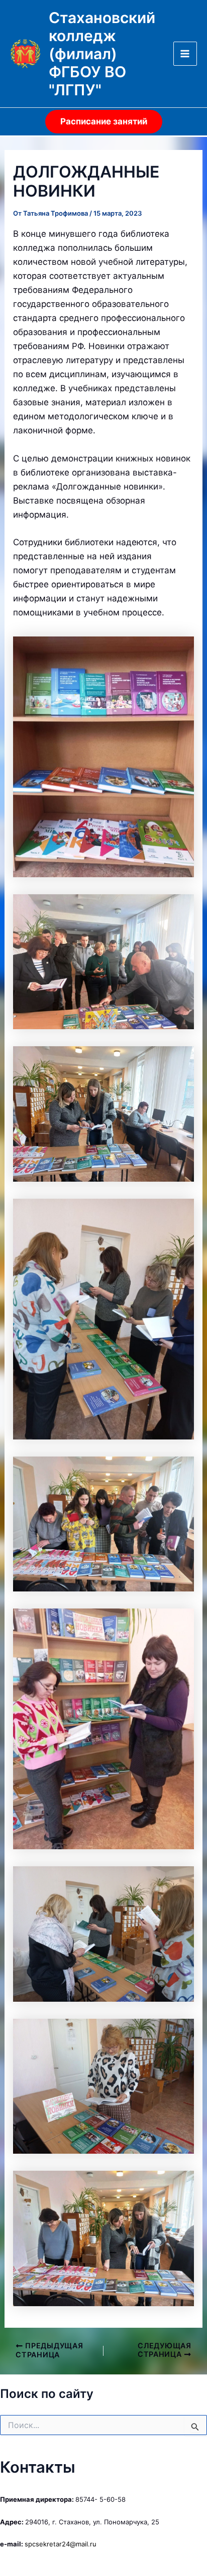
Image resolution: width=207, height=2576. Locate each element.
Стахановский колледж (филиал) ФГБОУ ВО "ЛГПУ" (102, 54)
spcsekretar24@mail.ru (61, 2544)
